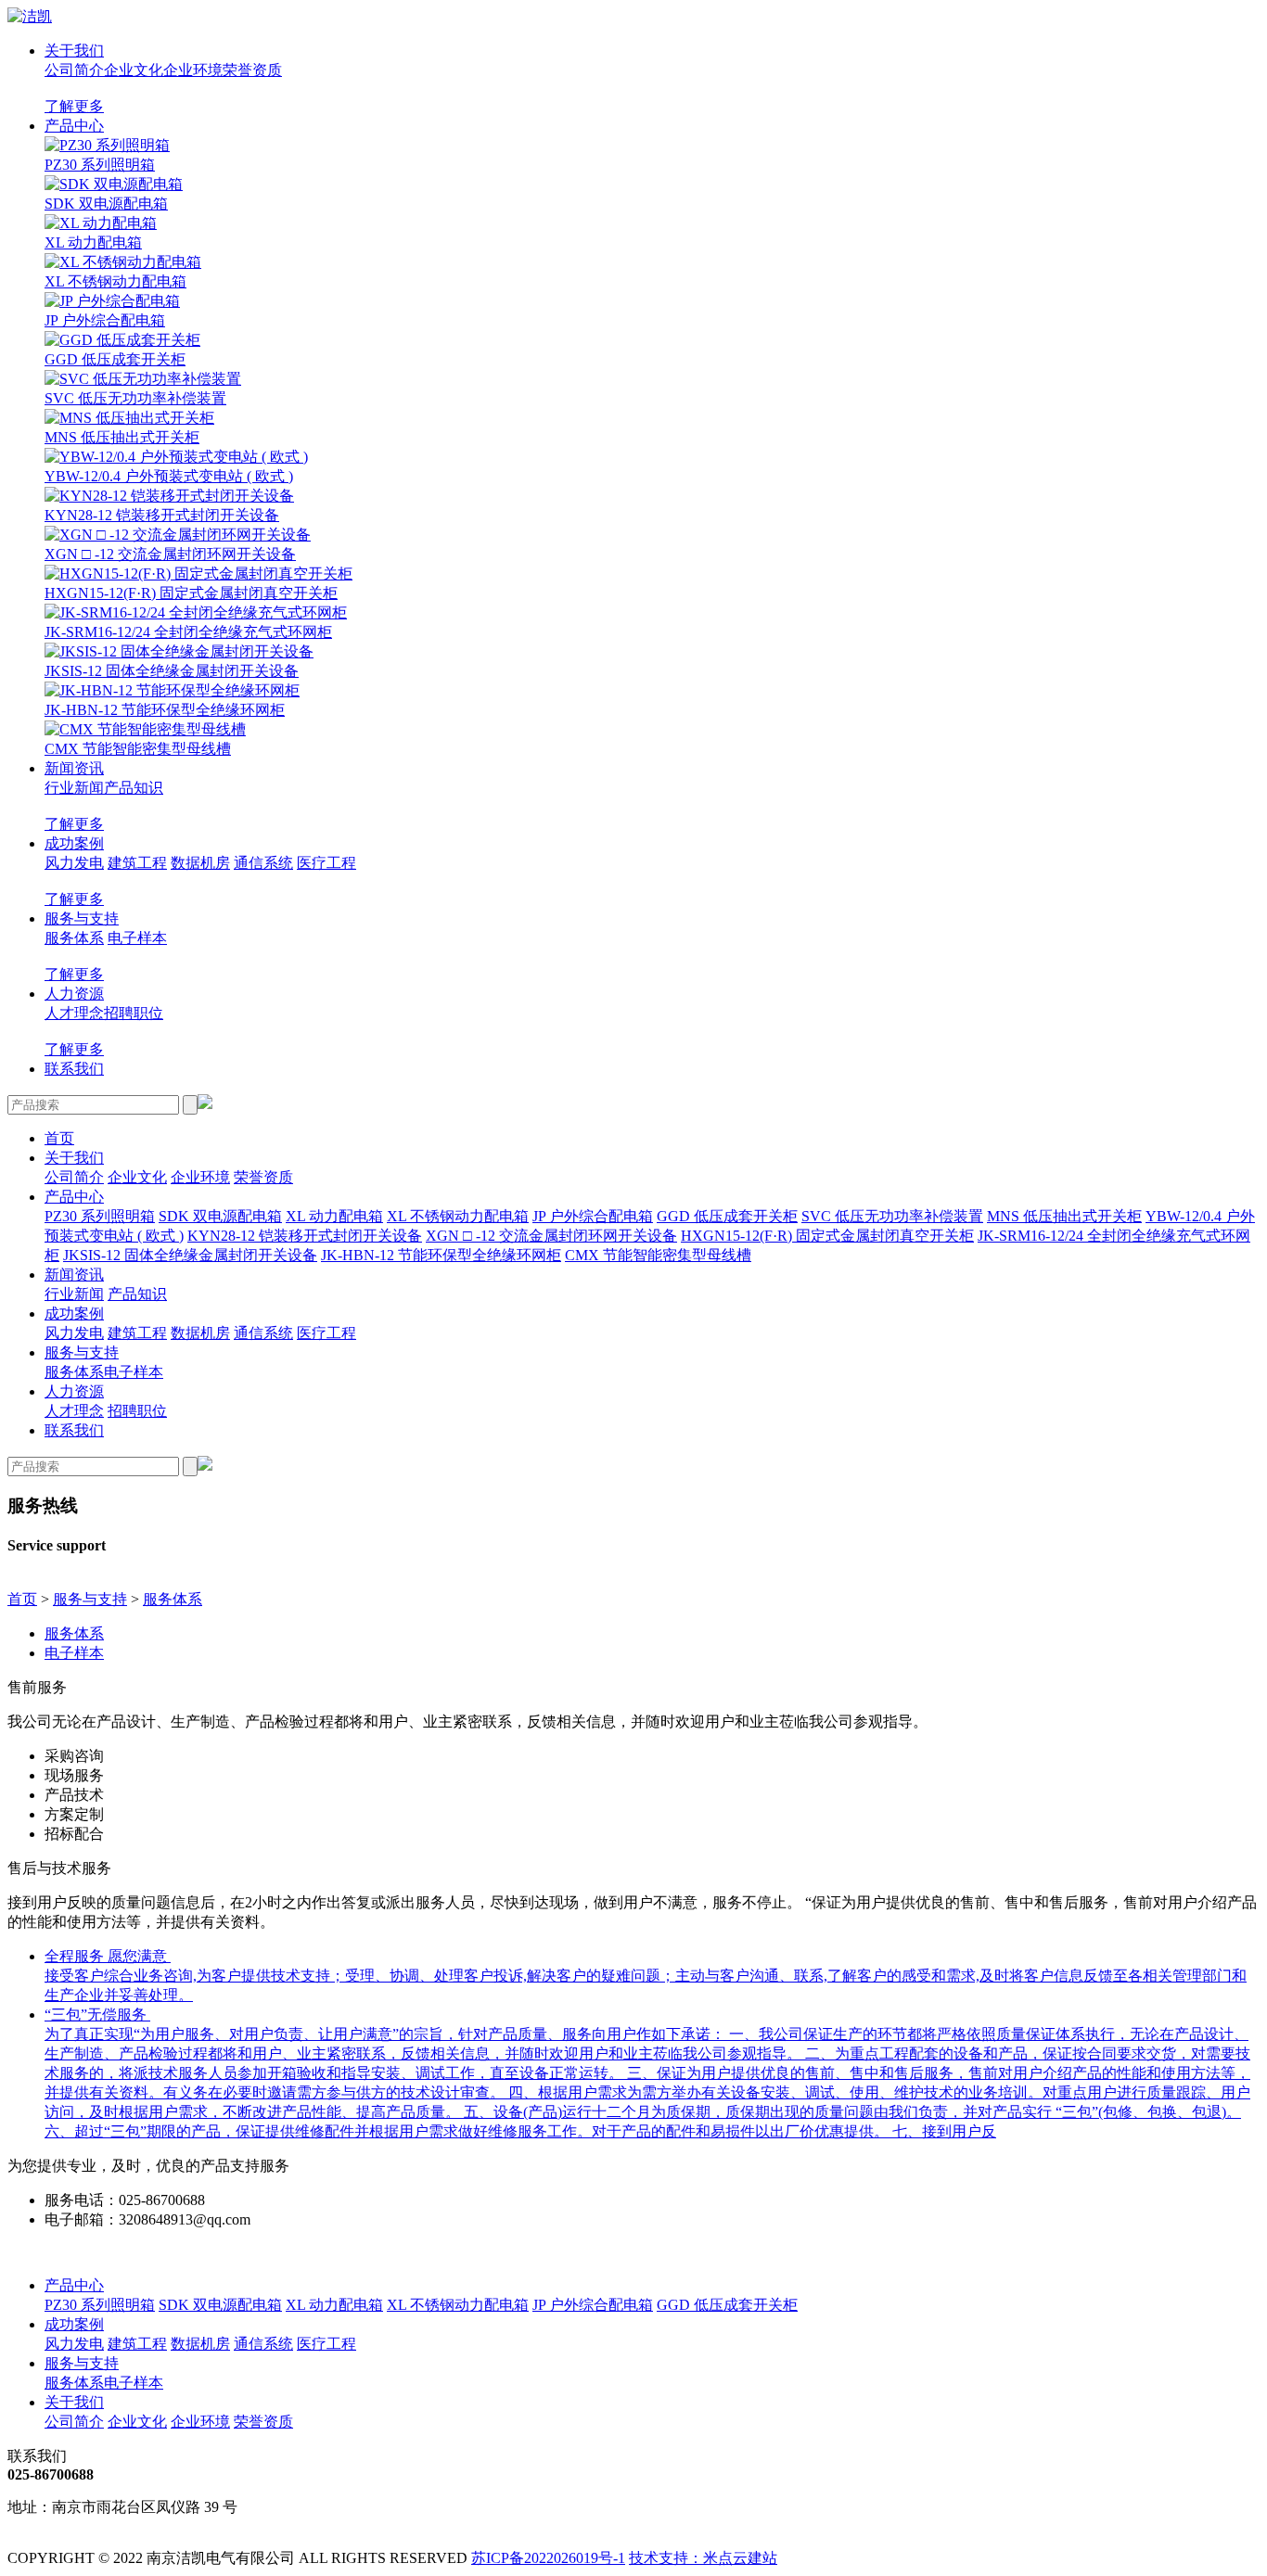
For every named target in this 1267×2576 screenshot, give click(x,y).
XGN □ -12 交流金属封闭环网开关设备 (170, 554)
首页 (59, 1138)
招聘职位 (134, 1013)
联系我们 (74, 1069)
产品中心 (74, 126)
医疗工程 (326, 863)
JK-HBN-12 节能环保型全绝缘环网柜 (165, 710)
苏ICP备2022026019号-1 (548, 2558)
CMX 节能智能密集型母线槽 (138, 749)
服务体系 (74, 938)
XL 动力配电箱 (93, 242)
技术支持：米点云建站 (703, 2558)
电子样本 (137, 938)
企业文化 (134, 70)
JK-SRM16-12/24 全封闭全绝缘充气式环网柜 (188, 632)
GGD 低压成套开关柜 (115, 359)
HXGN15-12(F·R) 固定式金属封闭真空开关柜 (191, 593)
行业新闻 (74, 788)
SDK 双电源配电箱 (106, 204)
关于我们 (74, 51)
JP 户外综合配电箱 (105, 320)
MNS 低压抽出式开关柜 (122, 437)
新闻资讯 (74, 768)
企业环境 (193, 70)
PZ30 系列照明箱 (100, 165)
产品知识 (134, 788)
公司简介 (74, 70)
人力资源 (74, 994)
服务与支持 (82, 918)
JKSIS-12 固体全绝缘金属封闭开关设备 (172, 671)
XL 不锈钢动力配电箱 (115, 281)
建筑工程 (137, 863)
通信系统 (263, 863)
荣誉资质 (252, 70)
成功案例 (74, 843)
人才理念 (74, 1013)
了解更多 (74, 106)
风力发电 (74, 863)
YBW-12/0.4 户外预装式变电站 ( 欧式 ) (169, 476)
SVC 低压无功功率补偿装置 (135, 398)
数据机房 (200, 863)
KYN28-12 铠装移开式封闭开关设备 (162, 515)
